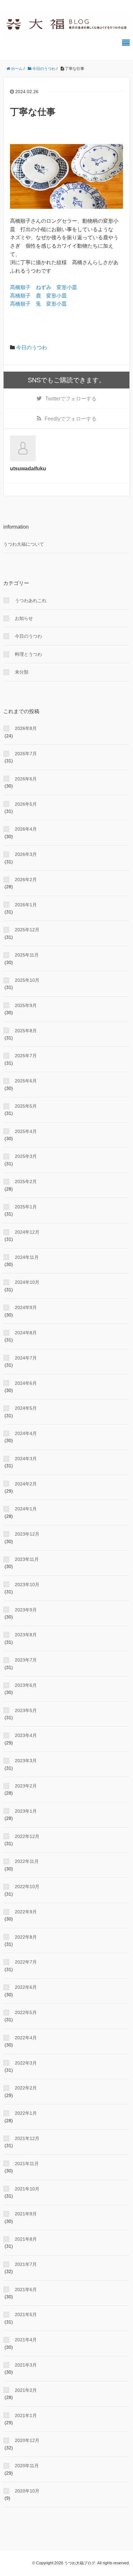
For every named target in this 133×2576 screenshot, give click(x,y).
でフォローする (71, 399)
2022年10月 (27, 1887)
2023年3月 (26, 1761)
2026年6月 (26, 779)
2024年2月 (26, 1484)
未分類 (22, 672)
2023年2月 (26, 1786)
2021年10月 (27, 2189)
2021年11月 (27, 2164)
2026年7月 (26, 754)
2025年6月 (26, 1081)
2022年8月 (26, 1937)
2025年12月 (27, 930)
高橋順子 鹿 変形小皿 (38, 296)
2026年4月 (26, 829)
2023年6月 (26, 1685)
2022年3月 (26, 2063)
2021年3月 (26, 2365)
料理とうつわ (28, 654)
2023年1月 (26, 1811)
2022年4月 (26, 2038)
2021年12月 (27, 2138)
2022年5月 (26, 2012)
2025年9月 (26, 1005)
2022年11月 (27, 1861)
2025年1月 (26, 1207)
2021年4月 (26, 2340)
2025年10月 (27, 980)
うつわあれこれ (31, 600)
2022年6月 (26, 1987)
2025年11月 (27, 955)
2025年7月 (26, 1056)
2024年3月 (26, 1459)
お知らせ (24, 618)
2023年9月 (26, 1610)
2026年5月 (26, 804)
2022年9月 (26, 1912)
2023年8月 (26, 1635)
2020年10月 (27, 2491)
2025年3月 (26, 1156)
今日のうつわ (32, 347)
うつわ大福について (24, 544)
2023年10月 (27, 1585)
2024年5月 (26, 1408)
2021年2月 (26, 2390)
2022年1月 (26, 2113)
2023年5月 (26, 1710)
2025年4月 (26, 1131)
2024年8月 (26, 1333)
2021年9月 (26, 2214)
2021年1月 (26, 2415)
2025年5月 (26, 1106)
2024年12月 (27, 1232)
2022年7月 (26, 1962)
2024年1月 (26, 1509)
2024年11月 (27, 1257)
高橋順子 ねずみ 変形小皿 (44, 287)
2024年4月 (26, 1433)
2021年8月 (26, 2239)
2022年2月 (26, 2088)
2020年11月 (27, 2466)
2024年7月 (26, 1358)
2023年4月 (26, 1735)
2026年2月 (26, 879)
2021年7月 (26, 2264)
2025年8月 (26, 1031)
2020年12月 (27, 2440)
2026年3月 (26, 854)
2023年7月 (26, 1660)
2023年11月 (27, 1559)
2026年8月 (26, 728)
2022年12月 (27, 1836)
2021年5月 (26, 2314)
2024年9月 (26, 1307)
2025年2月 (26, 1182)
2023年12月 (27, 1534)
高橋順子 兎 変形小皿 (38, 304)
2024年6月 (26, 1383)
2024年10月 (27, 1282)
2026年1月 (26, 905)
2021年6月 (26, 2290)
